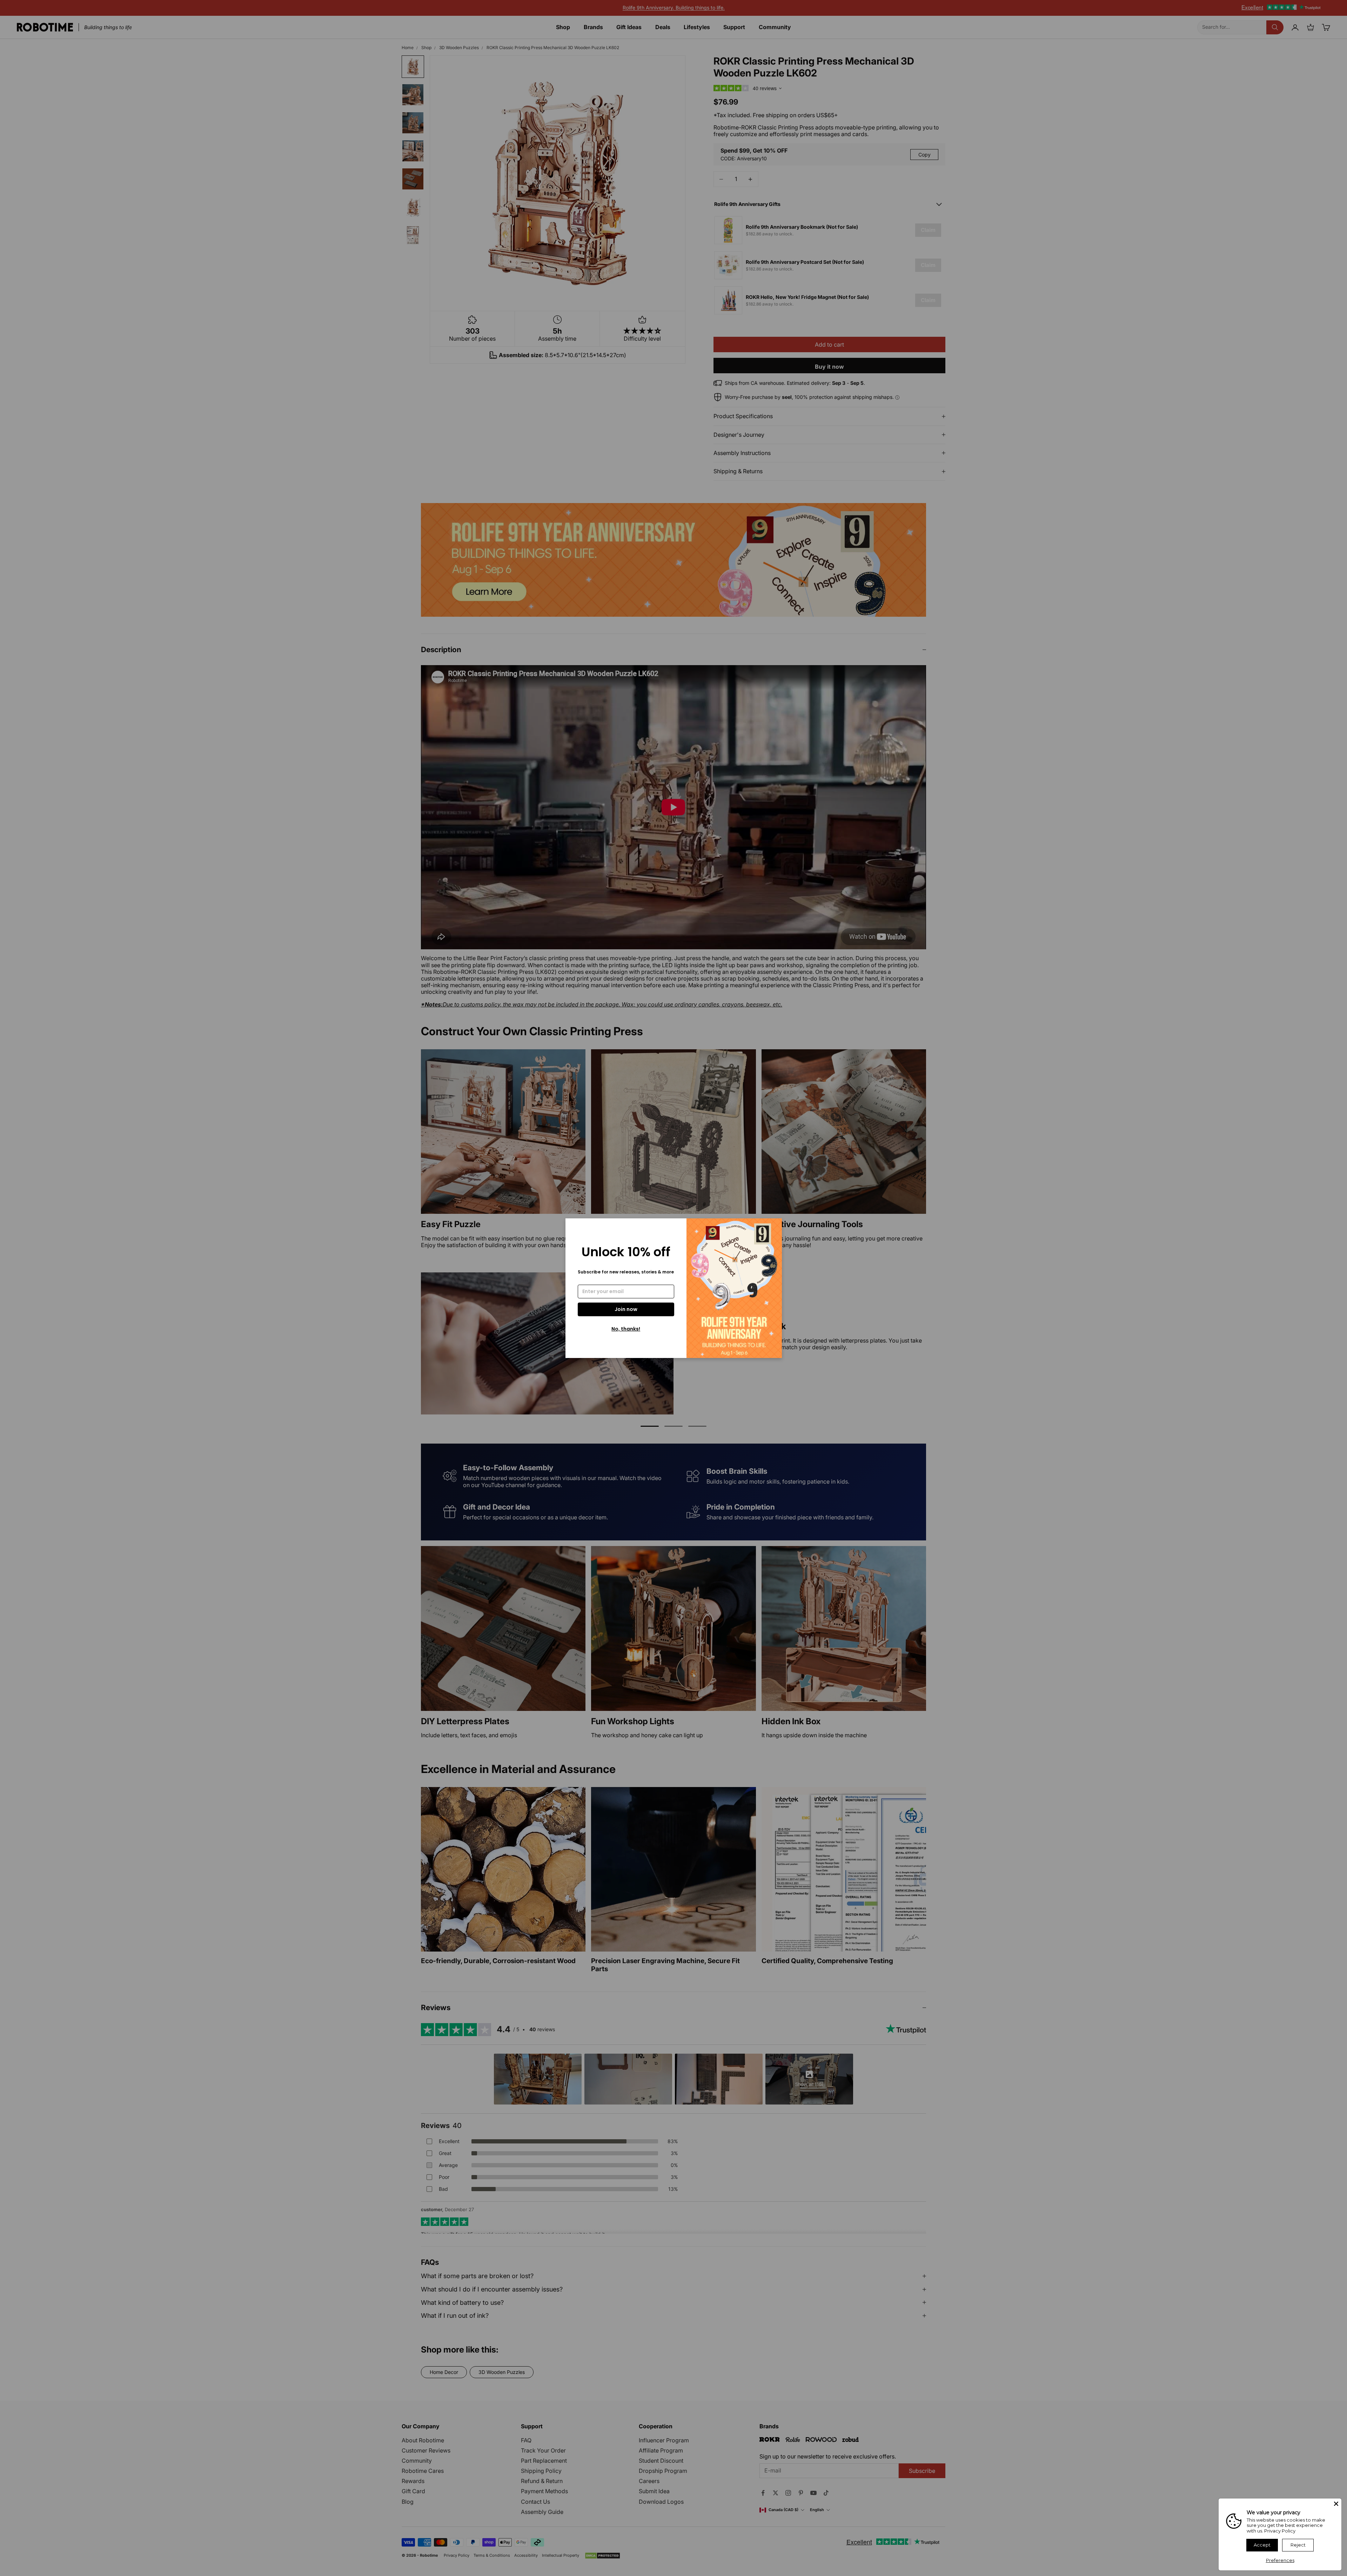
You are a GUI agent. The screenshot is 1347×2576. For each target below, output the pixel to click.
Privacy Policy (1280, 2531)
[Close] (1336, 2504)
